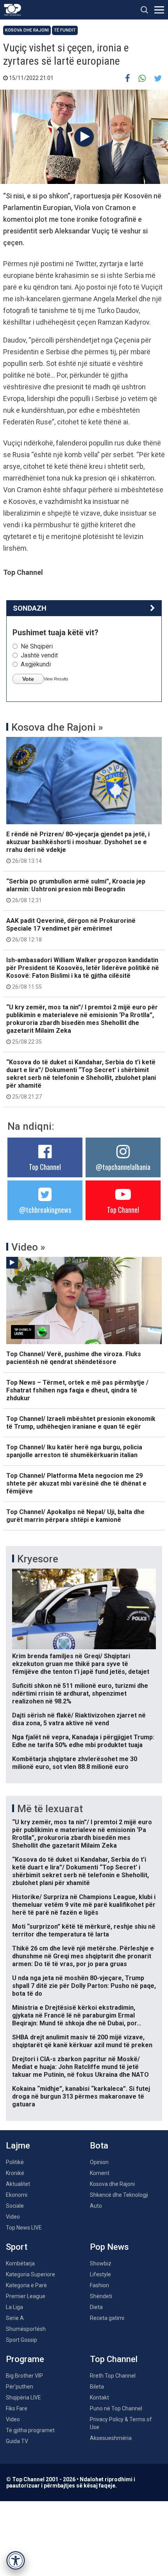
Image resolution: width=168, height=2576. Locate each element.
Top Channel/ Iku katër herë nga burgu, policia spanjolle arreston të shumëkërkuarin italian (74, 1451)
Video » (28, 1247)
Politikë (15, 2162)
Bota (99, 2146)
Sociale (15, 2206)
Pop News (109, 2247)
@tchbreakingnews (45, 1210)
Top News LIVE (24, 2228)
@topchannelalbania (123, 1167)
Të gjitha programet (30, 2430)
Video (13, 2217)
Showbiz (101, 2263)
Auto (96, 2206)
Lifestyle (100, 2274)
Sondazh (30, 608)
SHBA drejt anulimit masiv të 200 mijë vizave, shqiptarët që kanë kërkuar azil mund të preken (82, 2041)
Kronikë (15, 2173)
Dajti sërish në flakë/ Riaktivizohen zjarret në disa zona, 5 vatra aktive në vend (79, 1719)
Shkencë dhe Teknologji (119, 2195)
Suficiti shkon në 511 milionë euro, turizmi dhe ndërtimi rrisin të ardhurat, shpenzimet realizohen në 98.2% (80, 1693)
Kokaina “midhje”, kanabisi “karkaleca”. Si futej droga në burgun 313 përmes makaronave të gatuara (81, 2096)
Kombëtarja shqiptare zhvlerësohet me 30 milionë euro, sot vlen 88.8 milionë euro (75, 1763)
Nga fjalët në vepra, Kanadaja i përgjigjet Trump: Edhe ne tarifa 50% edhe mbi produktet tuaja (83, 1741)
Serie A (15, 2318)
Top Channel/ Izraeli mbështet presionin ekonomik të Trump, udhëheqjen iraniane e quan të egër (81, 1423)
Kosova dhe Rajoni (27, 30)
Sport (17, 2247)
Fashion (99, 2285)
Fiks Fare (17, 2408)
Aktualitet (18, 2184)
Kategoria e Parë (26, 2285)
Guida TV (17, 2441)
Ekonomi (17, 2195)
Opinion (99, 2162)
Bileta (97, 2387)
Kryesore (38, 1559)
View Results (56, 679)
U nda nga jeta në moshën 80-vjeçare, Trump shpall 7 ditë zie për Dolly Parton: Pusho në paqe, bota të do (84, 1986)
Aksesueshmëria (111, 2438)
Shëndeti (101, 2296)
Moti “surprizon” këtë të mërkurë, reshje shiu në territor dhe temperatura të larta (84, 1930)
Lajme (18, 2146)
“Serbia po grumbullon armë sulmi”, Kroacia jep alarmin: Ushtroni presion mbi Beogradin (76, 890)
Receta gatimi (107, 2318)
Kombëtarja (20, 2263)
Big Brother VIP (24, 2376)
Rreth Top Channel (113, 2376)
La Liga (14, 2307)
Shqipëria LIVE (23, 2398)
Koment (100, 2173)
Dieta (96, 2307)
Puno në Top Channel (116, 2408)
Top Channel (45, 1167)
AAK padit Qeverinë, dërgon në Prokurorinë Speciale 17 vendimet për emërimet (71, 930)
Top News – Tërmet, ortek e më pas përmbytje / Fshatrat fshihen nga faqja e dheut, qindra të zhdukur (77, 1390)
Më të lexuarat (50, 1809)
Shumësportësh (26, 2329)
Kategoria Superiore (30, 2274)
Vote (28, 679)
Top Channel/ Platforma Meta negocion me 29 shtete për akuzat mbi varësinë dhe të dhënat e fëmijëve (76, 1483)
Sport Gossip (21, 2340)
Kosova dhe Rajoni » (57, 727)
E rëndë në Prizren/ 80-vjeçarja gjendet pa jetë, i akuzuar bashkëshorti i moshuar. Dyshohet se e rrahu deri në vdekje (78, 847)
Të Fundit (65, 30)
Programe (25, 2359)
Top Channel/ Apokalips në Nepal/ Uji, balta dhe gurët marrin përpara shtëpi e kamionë (75, 1516)
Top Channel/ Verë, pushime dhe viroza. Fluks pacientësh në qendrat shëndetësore (74, 1358)
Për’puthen (20, 2387)
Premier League (26, 2296)
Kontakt (99, 2398)
